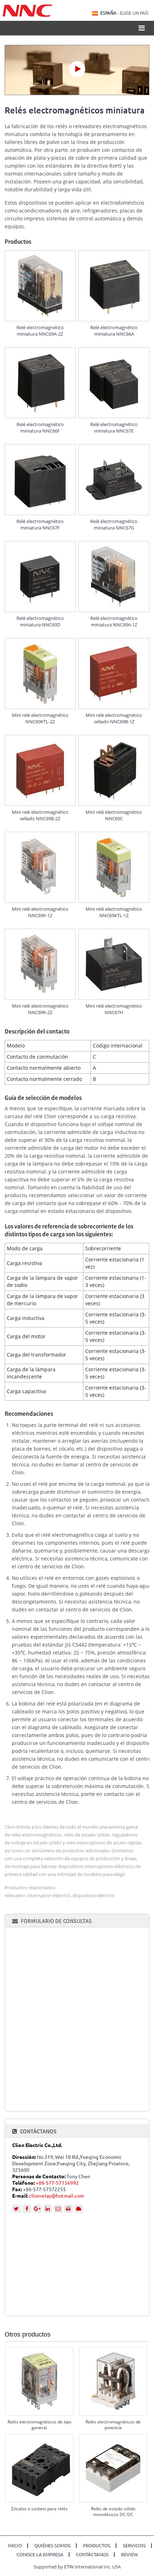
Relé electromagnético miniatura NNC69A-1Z (114, 621)
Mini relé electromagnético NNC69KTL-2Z (40, 718)
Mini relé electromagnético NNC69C (114, 815)
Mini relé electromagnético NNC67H (114, 1009)
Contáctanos (38, 2131)
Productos (97, 2546)
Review (129, 2555)
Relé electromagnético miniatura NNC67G (114, 524)
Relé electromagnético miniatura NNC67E (114, 428)
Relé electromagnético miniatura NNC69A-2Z (40, 331)
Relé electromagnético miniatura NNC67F (40, 524)
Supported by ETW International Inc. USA (77, 2567)
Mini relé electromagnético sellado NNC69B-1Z (114, 718)
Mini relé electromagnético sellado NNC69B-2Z (40, 815)
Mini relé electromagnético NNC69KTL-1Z (114, 912)
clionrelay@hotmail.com (57, 2196)
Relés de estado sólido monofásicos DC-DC (113, 2512)
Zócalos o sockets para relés (39, 2509)
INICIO (15, 2546)
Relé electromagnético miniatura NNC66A (114, 331)
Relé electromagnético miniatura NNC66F (40, 428)
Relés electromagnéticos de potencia (113, 2425)
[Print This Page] (68, 2209)
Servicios (134, 2546)
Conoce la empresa (40, 2555)
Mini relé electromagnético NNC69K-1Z (40, 912)
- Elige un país (124, 13)
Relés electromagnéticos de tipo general (39, 2425)
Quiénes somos (52, 2546)
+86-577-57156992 (57, 2183)
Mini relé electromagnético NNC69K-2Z (40, 1009)
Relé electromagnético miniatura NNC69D (40, 621)
